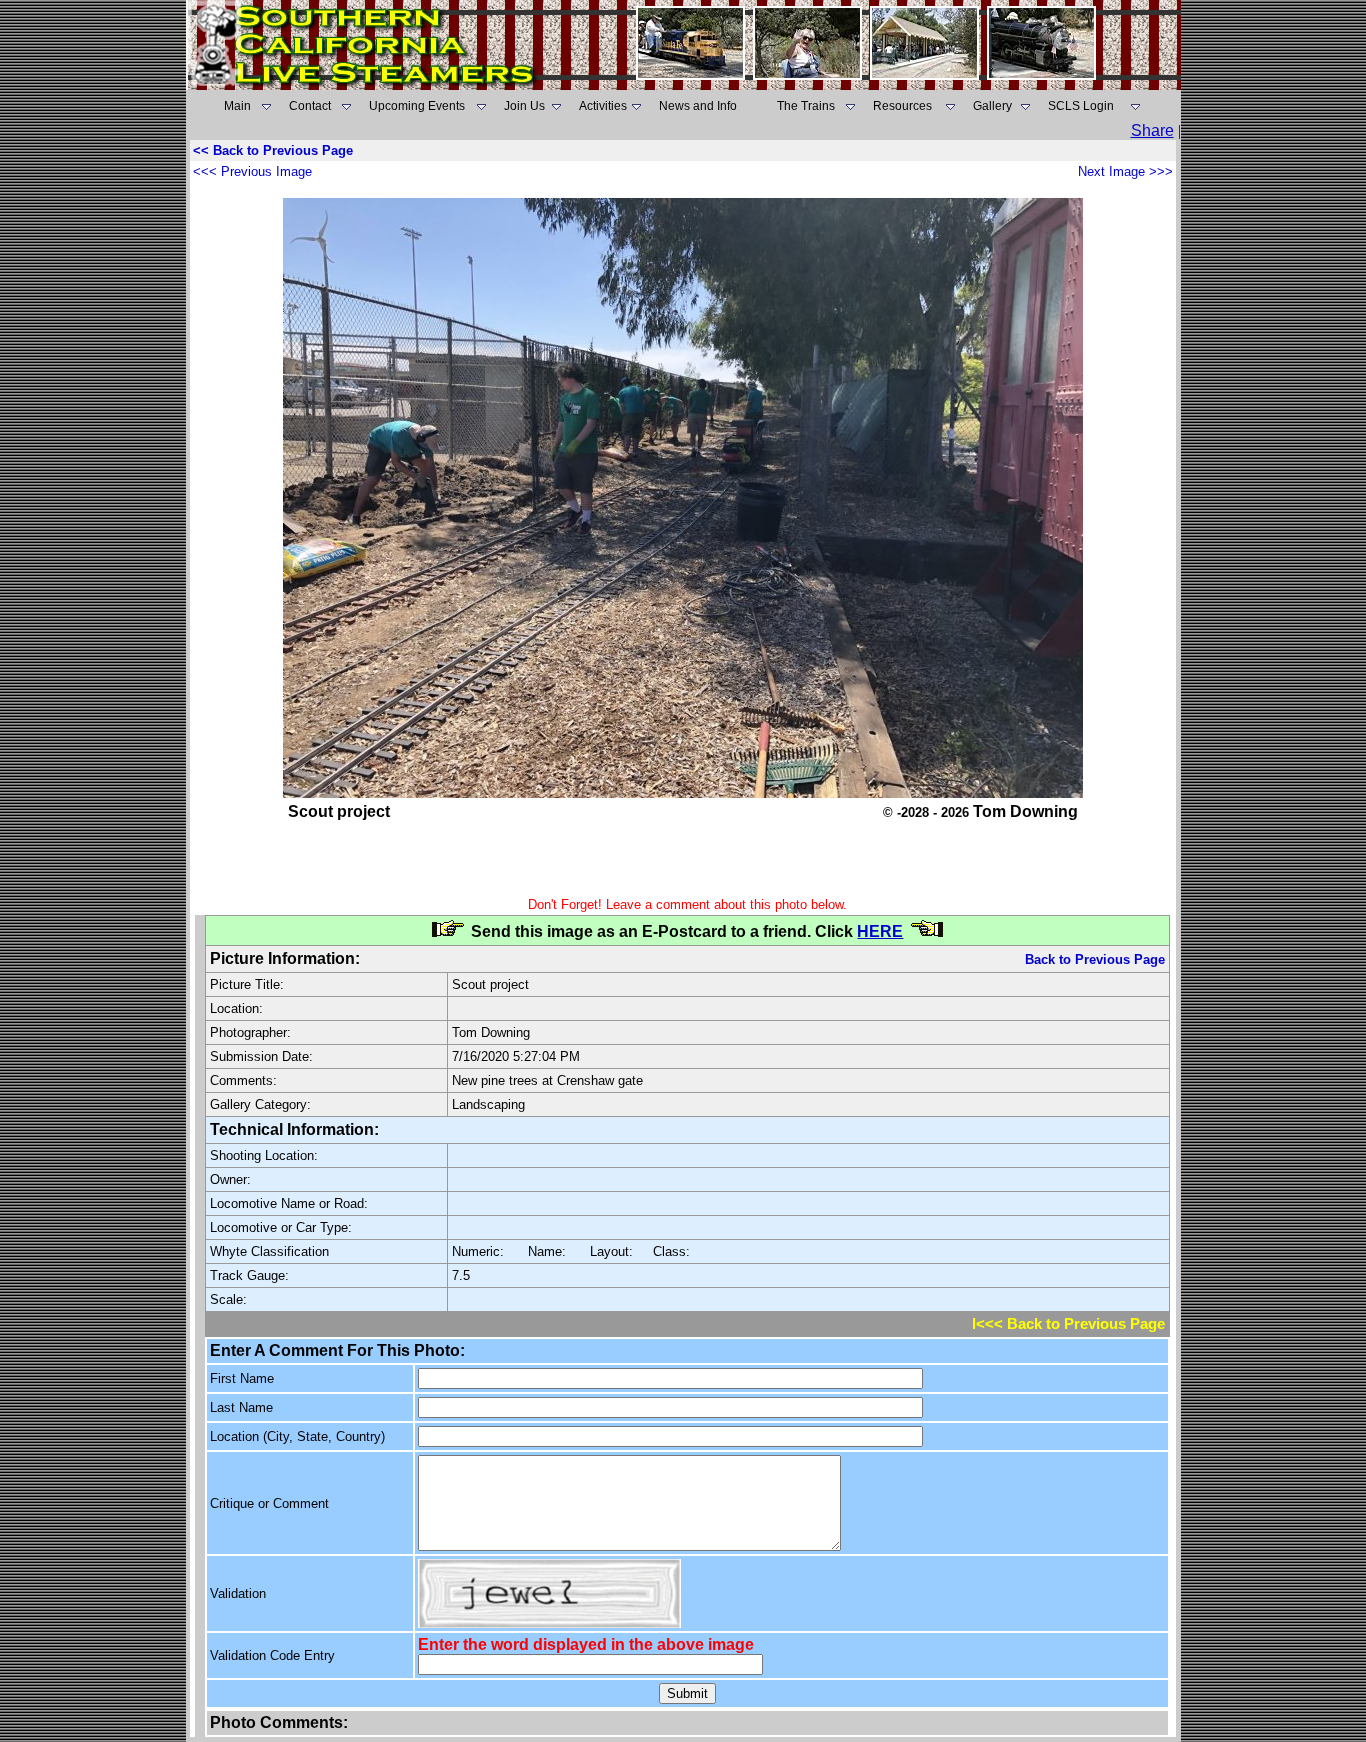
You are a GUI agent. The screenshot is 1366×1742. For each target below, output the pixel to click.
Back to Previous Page (1095, 959)
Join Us (524, 106)
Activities (603, 106)
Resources (902, 106)
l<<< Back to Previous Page (1068, 1324)
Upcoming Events (417, 106)
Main (237, 106)
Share (1152, 130)
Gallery (992, 106)
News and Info (698, 106)
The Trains (806, 106)
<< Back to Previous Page (273, 150)
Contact (310, 106)
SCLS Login (1081, 106)
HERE (880, 931)
